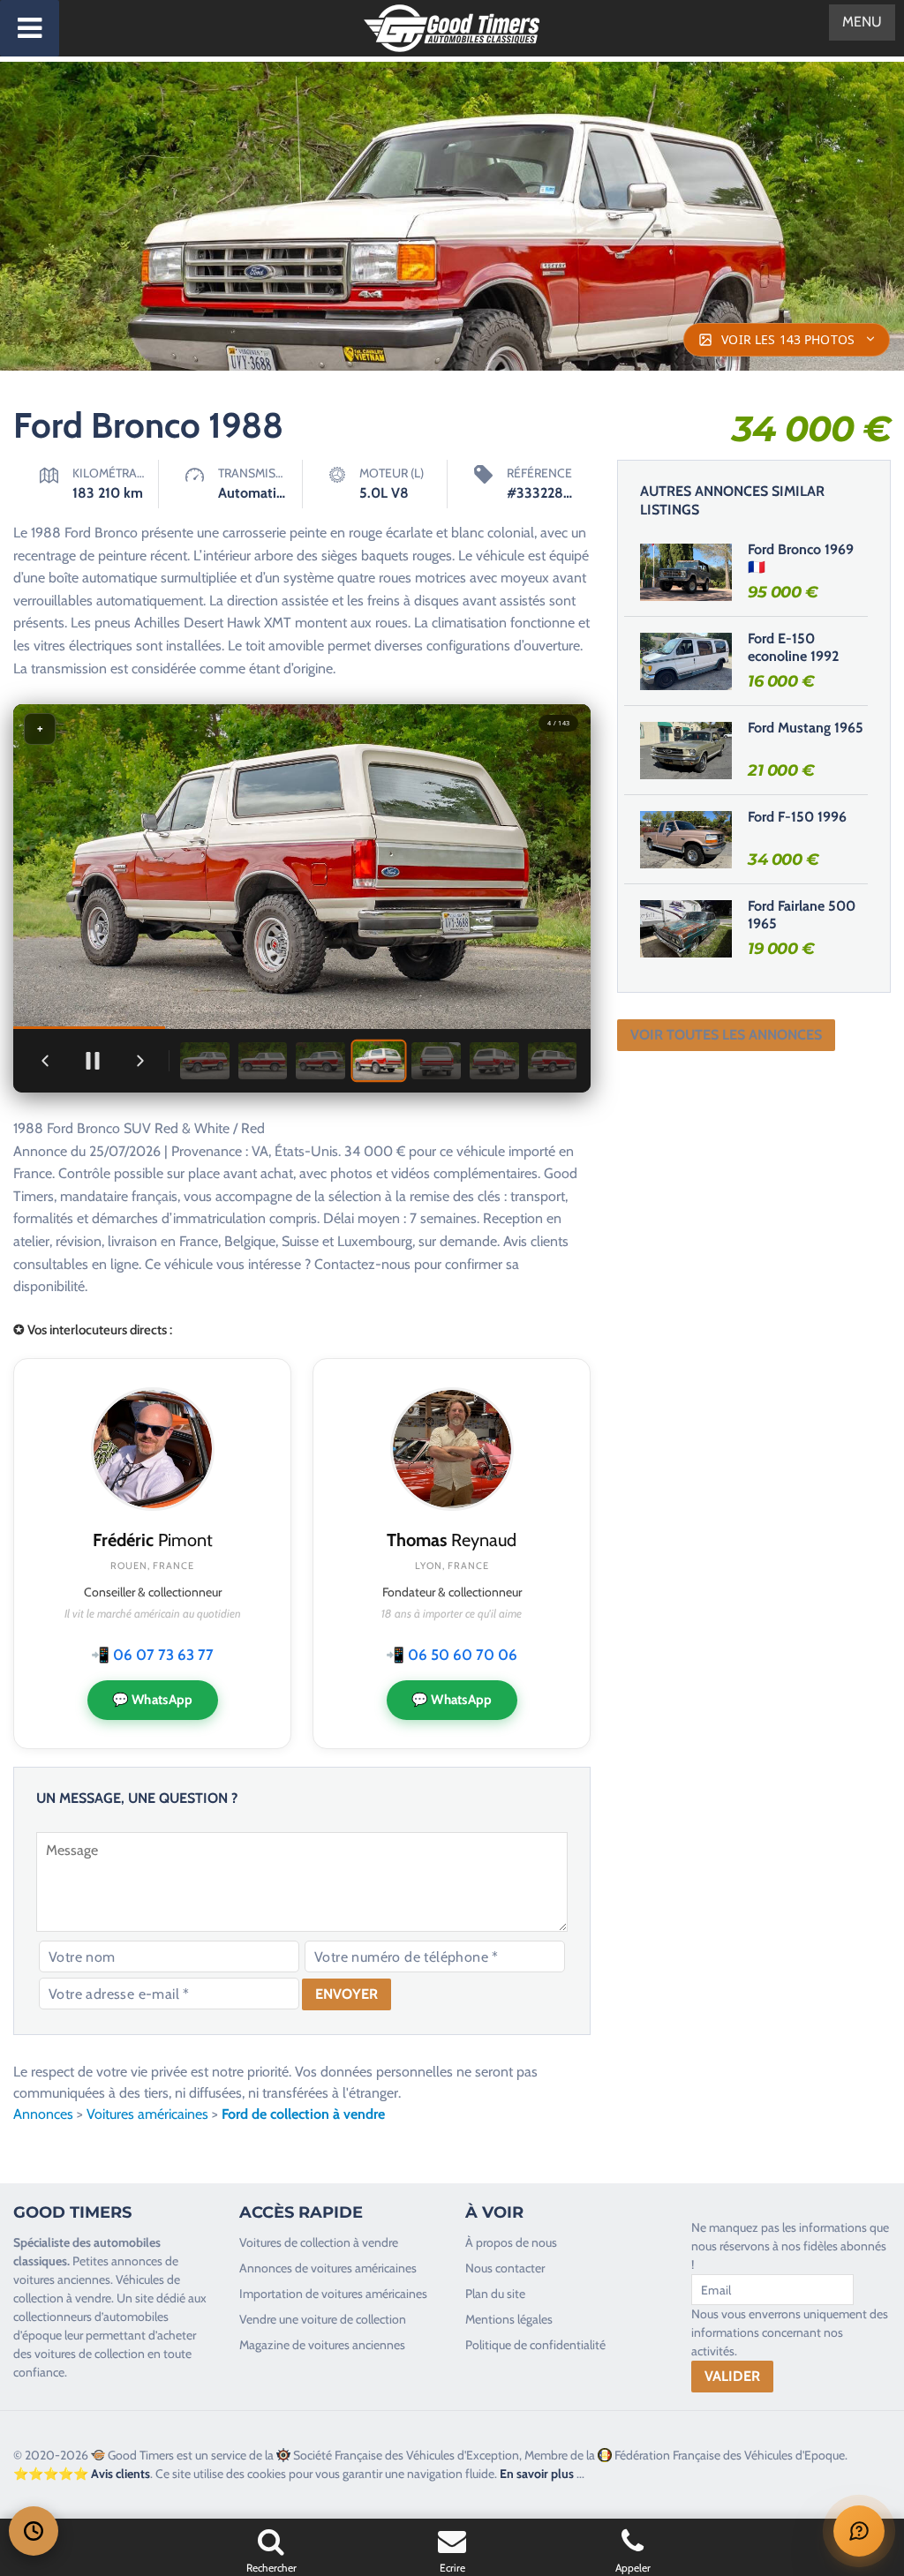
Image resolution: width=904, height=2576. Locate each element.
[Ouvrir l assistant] (859, 2531)
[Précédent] (45, 1061)
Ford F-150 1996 (797, 817)
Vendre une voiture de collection (323, 2319)
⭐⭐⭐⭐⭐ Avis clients (82, 2474)
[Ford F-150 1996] (686, 839)
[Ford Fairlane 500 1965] (686, 928)
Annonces (43, 2114)
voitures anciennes (62, 2279)
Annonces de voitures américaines (328, 2268)
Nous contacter (505, 2268)
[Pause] (93, 1061)
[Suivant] (140, 1061)
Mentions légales (509, 2319)
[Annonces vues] (34, 2531)
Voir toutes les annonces (726, 1035)
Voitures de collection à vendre (319, 2242)
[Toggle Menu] (30, 28)
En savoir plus (537, 2474)
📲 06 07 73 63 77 (152, 1655)
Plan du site (495, 2294)
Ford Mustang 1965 (806, 728)
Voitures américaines (147, 2114)
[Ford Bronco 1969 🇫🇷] (686, 572)
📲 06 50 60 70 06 (452, 1655)
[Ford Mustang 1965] (686, 750)
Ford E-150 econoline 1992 (793, 648)
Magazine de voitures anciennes (322, 2345)
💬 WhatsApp (153, 1700)
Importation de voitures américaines (333, 2294)
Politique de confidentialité (535, 2345)
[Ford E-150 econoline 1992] (686, 661)
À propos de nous (511, 2242)
